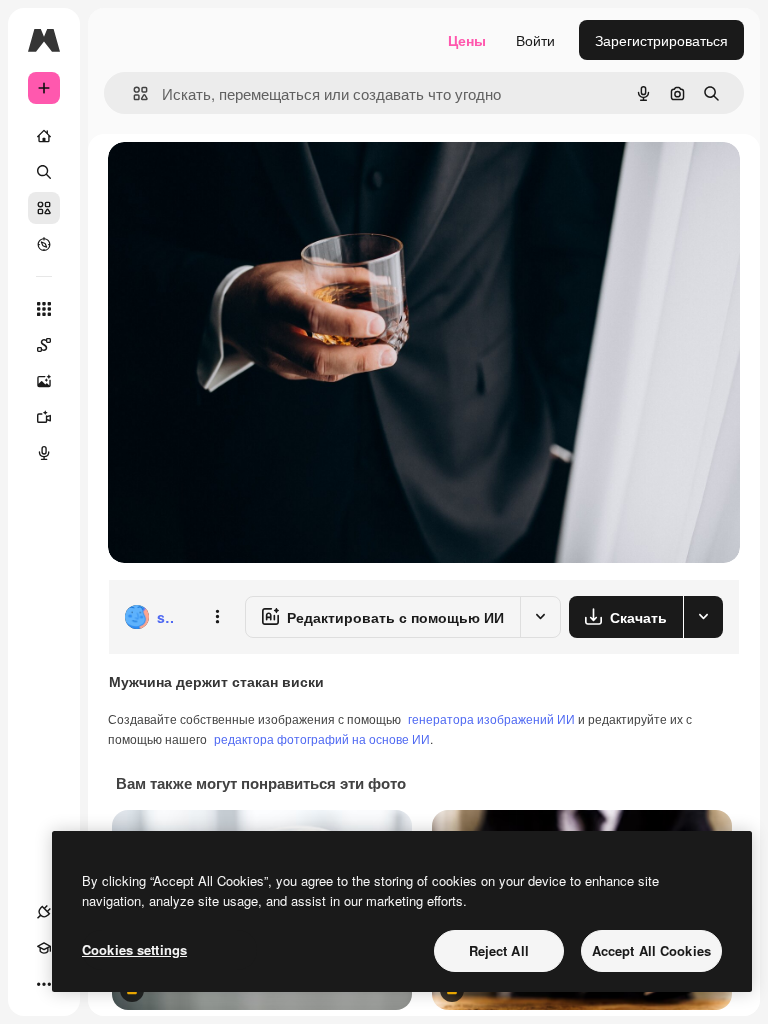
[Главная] (44, 136)
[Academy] (44, 948)
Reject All (499, 950)
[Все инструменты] (44, 309)
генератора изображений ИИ (491, 718)
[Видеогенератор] (44, 417)
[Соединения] (44, 912)
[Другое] (44, 984)
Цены (467, 40)
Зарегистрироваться (661, 40)
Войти (535, 40)
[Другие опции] (217, 617)
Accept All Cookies (651, 950)
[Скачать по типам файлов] (703, 617)
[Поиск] (44, 172)
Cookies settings (134, 949)
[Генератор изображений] (44, 381)
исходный (242, 179)
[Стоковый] (44, 208)
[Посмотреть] (44, 244)
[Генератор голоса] (44, 453)
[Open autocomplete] (132, 93)
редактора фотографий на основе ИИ (322, 738)
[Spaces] (44, 345)
